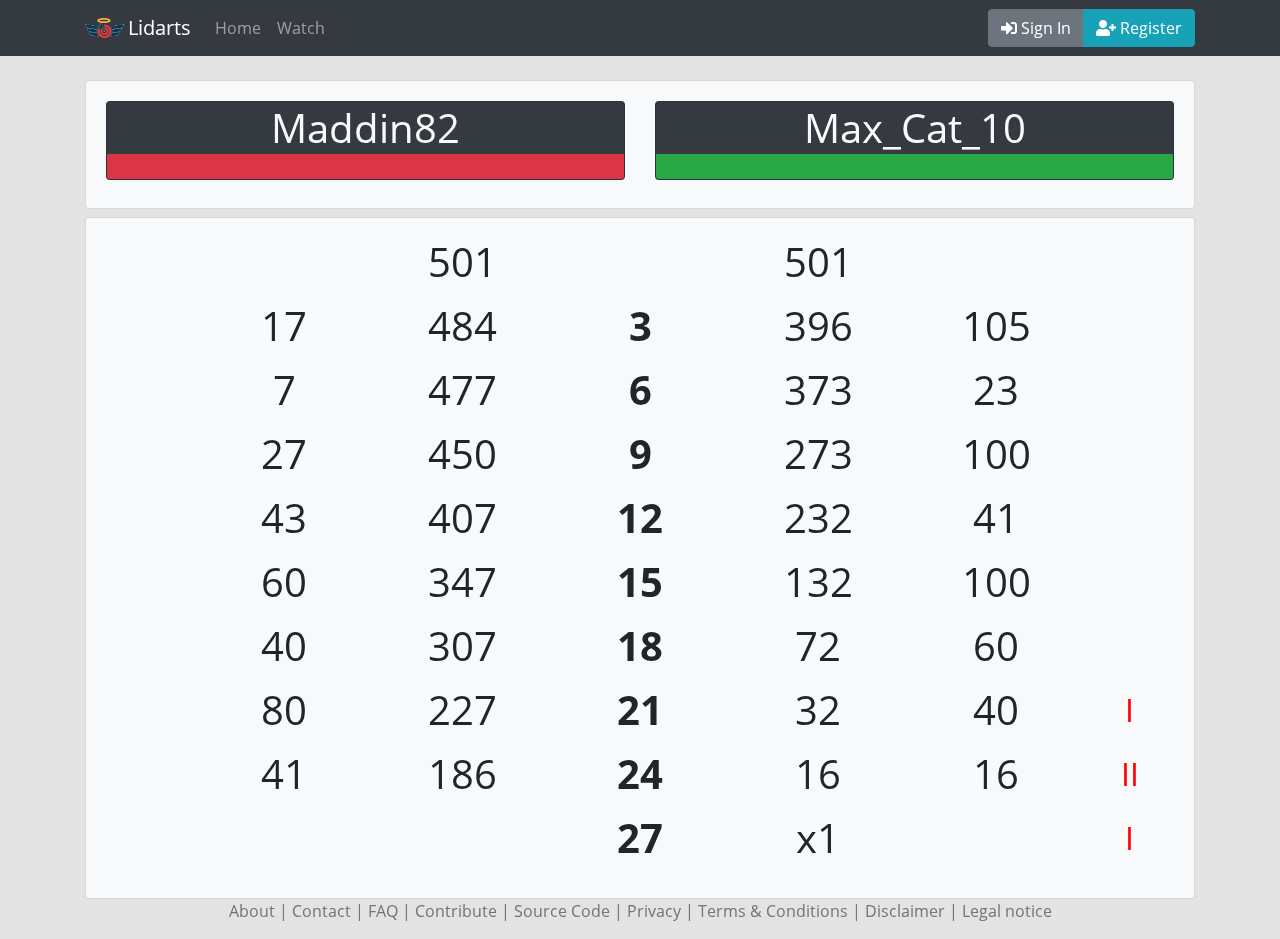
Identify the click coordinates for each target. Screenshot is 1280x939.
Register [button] (1149, 28)
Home (238, 28)
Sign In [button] (1044, 28)
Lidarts (159, 27)
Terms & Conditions (773, 911)
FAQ (383, 911)
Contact (321, 911)
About (252, 911)
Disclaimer (905, 911)
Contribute (456, 911)
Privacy (654, 911)
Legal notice (1007, 911)
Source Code (562, 911)
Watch (301, 28)
